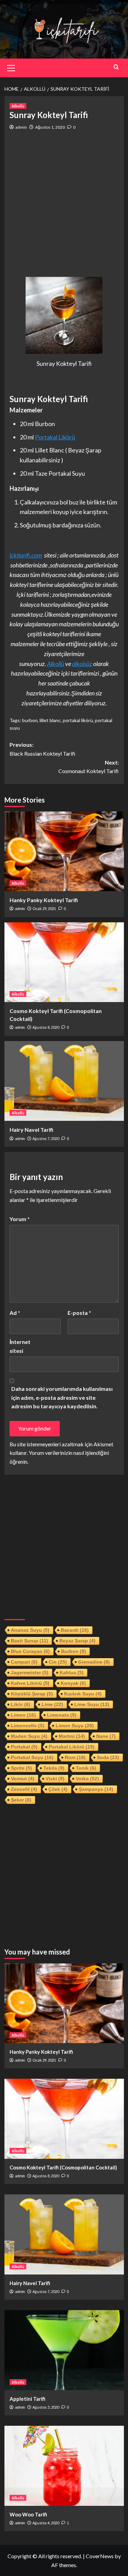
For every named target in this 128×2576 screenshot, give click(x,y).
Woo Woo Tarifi (28, 2514)
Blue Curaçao (30, 1651)
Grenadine (94, 1662)
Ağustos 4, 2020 (46, 2523)
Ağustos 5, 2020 (46, 2407)
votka (87, 1779)
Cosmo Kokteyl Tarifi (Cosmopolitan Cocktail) (63, 2167)
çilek (58, 1789)
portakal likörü (78, 720)
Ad (15, 1313)
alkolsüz (82, 664)
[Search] (116, 67)
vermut (23, 1779)
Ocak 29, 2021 (44, 908)
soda (108, 1757)
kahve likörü (30, 1683)
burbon (30, 720)
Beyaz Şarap (77, 1641)
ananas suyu (30, 1630)
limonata (62, 1715)
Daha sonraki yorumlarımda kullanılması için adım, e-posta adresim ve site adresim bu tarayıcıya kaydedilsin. (62, 1397)
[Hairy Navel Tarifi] (64, 1081)
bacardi (75, 1630)
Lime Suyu (92, 1704)
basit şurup (30, 1641)
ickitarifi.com (26, 555)
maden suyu (29, 1736)
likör (21, 1704)
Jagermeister (30, 1673)
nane (106, 1736)
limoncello (28, 1726)
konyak (73, 1683)
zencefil (24, 1789)
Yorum (20, 1219)
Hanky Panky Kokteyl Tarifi (44, 900)
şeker (21, 1800)
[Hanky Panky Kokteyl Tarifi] (64, 851)
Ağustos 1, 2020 (50, 127)
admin (21, 127)
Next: (89, 767)
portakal (24, 1747)
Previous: (42, 749)
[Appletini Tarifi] (64, 2350)
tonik (86, 1768)
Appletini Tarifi (27, 2399)
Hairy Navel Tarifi (31, 1130)
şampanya (96, 1789)
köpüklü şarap (32, 1694)
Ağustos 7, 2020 (46, 1138)
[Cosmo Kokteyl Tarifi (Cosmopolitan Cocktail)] (64, 962)
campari (24, 1662)
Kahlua (72, 1673)
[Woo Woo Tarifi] (64, 2466)
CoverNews (100, 2556)
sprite (22, 1768)
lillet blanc (50, 720)
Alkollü (18, 106)
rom (75, 1757)
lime (52, 1704)
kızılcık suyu (83, 1694)
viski (55, 1779)
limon (23, 1715)
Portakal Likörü (55, 437)
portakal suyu (32, 1757)
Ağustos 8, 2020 (46, 1027)
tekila (54, 1768)
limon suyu (75, 1726)
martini (72, 1736)
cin (58, 1662)
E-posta (79, 1313)
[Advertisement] (64, 204)
